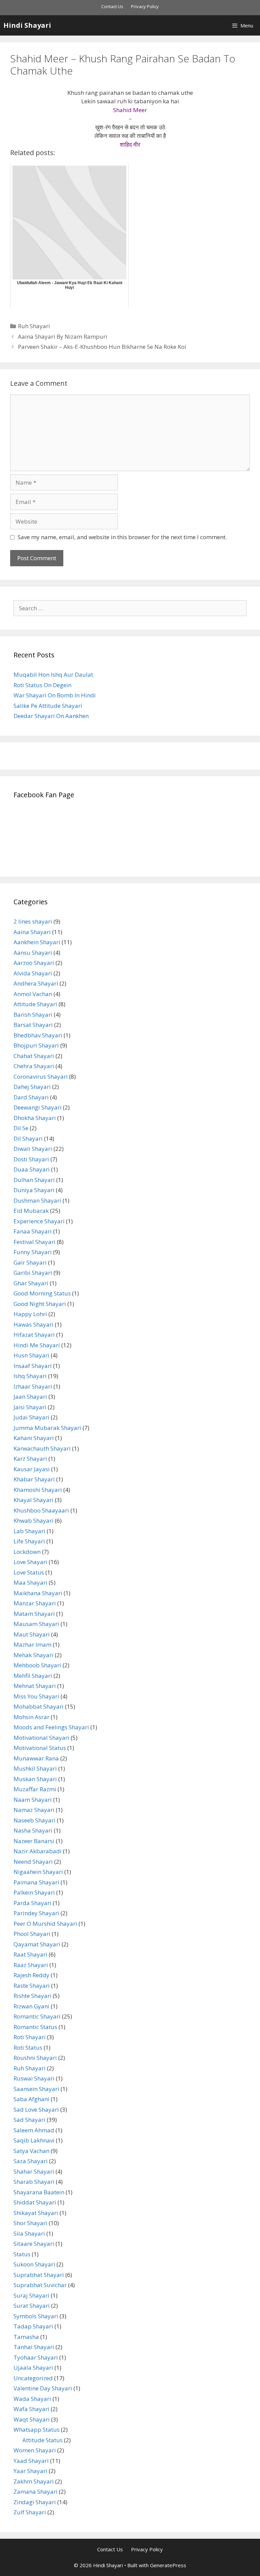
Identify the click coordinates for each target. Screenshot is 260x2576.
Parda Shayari (32, 1903)
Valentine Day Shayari (43, 2388)
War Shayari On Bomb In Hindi (55, 695)
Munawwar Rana (36, 1758)
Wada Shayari (32, 2399)
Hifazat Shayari (34, 1335)
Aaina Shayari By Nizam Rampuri (63, 336)
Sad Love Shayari (36, 2109)
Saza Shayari (31, 2161)
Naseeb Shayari (35, 1820)
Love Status (29, 1572)
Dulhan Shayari (34, 1180)
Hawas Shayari (34, 1324)
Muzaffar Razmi (35, 1789)
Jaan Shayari (30, 1397)
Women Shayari (35, 2450)
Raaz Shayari (31, 1965)
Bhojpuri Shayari (36, 1045)
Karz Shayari (30, 1459)
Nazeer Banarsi (34, 1841)
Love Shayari (30, 1562)
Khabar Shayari (34, 1479)
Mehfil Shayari (33, 1676)
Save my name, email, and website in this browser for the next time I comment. (122, 537)
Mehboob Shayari (37, 1665)
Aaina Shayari (32, 932)
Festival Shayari (35, 1242)
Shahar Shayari (34, 2171)
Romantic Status (35, 2027)
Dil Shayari (28, 1138)
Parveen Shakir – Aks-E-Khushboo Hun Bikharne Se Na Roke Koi (102, 347)
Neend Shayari (33, 1862)
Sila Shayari (29, 2233)
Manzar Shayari (35, 1603)
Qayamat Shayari (37, 1944)
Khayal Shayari (34, 1500)
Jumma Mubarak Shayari (47, 1428)
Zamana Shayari (36, 2491)
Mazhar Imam (32, 1644)
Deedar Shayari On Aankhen (51, 716)
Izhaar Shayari (33, 1386)
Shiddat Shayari (35, 2202)
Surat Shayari (32, 2306)
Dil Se (21, 1128)
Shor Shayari (30, 2223)
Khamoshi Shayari (38, 1490)
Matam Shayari (34, 1614)
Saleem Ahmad (34, 2130)
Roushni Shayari (35, 2058)
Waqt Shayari (32, 2419)
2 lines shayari (33, 921)
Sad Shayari (29, 2120)
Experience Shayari (39, 1221)
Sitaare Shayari (34, 2244)
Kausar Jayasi (32, 1469)
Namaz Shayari (34, 1810)
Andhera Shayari (36, 983)
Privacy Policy (145, 6)
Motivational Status (40, 1748)
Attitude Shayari (35, 1004)
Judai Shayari (31, 1417)
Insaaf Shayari (33, 1366)
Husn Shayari (31, 1355)
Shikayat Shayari (36, 2213)
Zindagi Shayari (35, 2502)
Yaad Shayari (31, 2461)
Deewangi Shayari (38, 1107)
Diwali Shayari (33, 1149)
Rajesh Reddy (31, 1975)
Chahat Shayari (34, 1056)
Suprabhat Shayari (39, 2275)
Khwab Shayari (34, 1521)
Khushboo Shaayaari (41, 1510)
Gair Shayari (30, 1262)
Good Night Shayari (40, 1304)
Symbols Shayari (36, 2316)
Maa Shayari (30, 1582)
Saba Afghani (31, 2099)
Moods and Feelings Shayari (51, 1727)
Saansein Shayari (36, 2089)
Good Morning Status (42, 1293)
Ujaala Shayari (33, 2368)
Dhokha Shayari (35, 1118)
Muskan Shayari (35, 1779)
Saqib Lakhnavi (34, 2140)
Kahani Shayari (34, 1438)
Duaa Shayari (32, 1169)
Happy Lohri (30, 1314)
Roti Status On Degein (42, 685)
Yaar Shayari (30, 2471)
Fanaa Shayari (33, 1231)
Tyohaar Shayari (36, 2357)
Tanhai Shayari (34, 2347)
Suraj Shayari (31, 2295)
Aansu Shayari (33, 953)
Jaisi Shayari (30, 1407)
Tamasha (26, 2337)
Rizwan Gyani (31, 2006)
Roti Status (28, 2047)
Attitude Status (42, 2440)
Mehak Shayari (34, 1655)
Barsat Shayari (33, 1025)
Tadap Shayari (33, 2326)
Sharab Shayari (34, 2182)
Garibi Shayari (33, 1273)
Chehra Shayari (34, 1066)
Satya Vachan (31, 2151)
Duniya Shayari (34, 1190)
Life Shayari (29, 1541)
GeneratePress (168, 2565)
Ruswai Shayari (34, 2078)
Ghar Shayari (31, 1283)
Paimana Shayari (36, 1882)
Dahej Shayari (32, 1087)
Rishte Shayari (32, 1996)
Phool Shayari (32, 1934)
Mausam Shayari (36, 1624)
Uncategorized (33, 2378)
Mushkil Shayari (35, 1768)
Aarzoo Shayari (34, 963)
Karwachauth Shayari (42, 1448)
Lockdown (27, 1552)
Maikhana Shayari (38, 1593)
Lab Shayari (29, 1531)
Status (22, 2254)
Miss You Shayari (36, 1696)
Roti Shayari (30, 2037)
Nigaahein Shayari (38, 1872)
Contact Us (112, 6)
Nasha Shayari (33, 1830)
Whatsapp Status (37, 2430)
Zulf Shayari (30, 2512)
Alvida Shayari (33, 973)
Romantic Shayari (37, 2016)
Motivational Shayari (41, 1738)
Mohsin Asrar (31, 1717)
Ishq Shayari (30, 1376)
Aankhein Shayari (37, 942)
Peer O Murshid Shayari (45, 1924)
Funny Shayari (33, 1252)
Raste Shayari (32, 1986)
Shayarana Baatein (39, 2192)
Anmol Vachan (33, 994)
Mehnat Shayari (35, 1686)
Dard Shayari (31, 1097)
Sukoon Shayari (34, 2264)
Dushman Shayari (37, 1200)
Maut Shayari (32, 1634)
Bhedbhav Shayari (38, 1035)
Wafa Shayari (31, 2409)
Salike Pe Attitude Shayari (48, 706)
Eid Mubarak (31, 1211)
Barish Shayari (33, 1015)
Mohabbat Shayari (39, 1706)
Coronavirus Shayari (41, 1076)
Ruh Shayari (34, 326)
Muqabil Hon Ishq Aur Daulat (53, 674)
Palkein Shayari (34, 1892)
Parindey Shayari (36, 1913)
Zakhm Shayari (34, 2481)
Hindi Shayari (27, 25)
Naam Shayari (33, 1800)
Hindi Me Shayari (37, 1345)
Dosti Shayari (31, 1159)
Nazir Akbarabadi (38, 1851)
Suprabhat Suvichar (40, 2285)
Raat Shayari (30, 1954)
